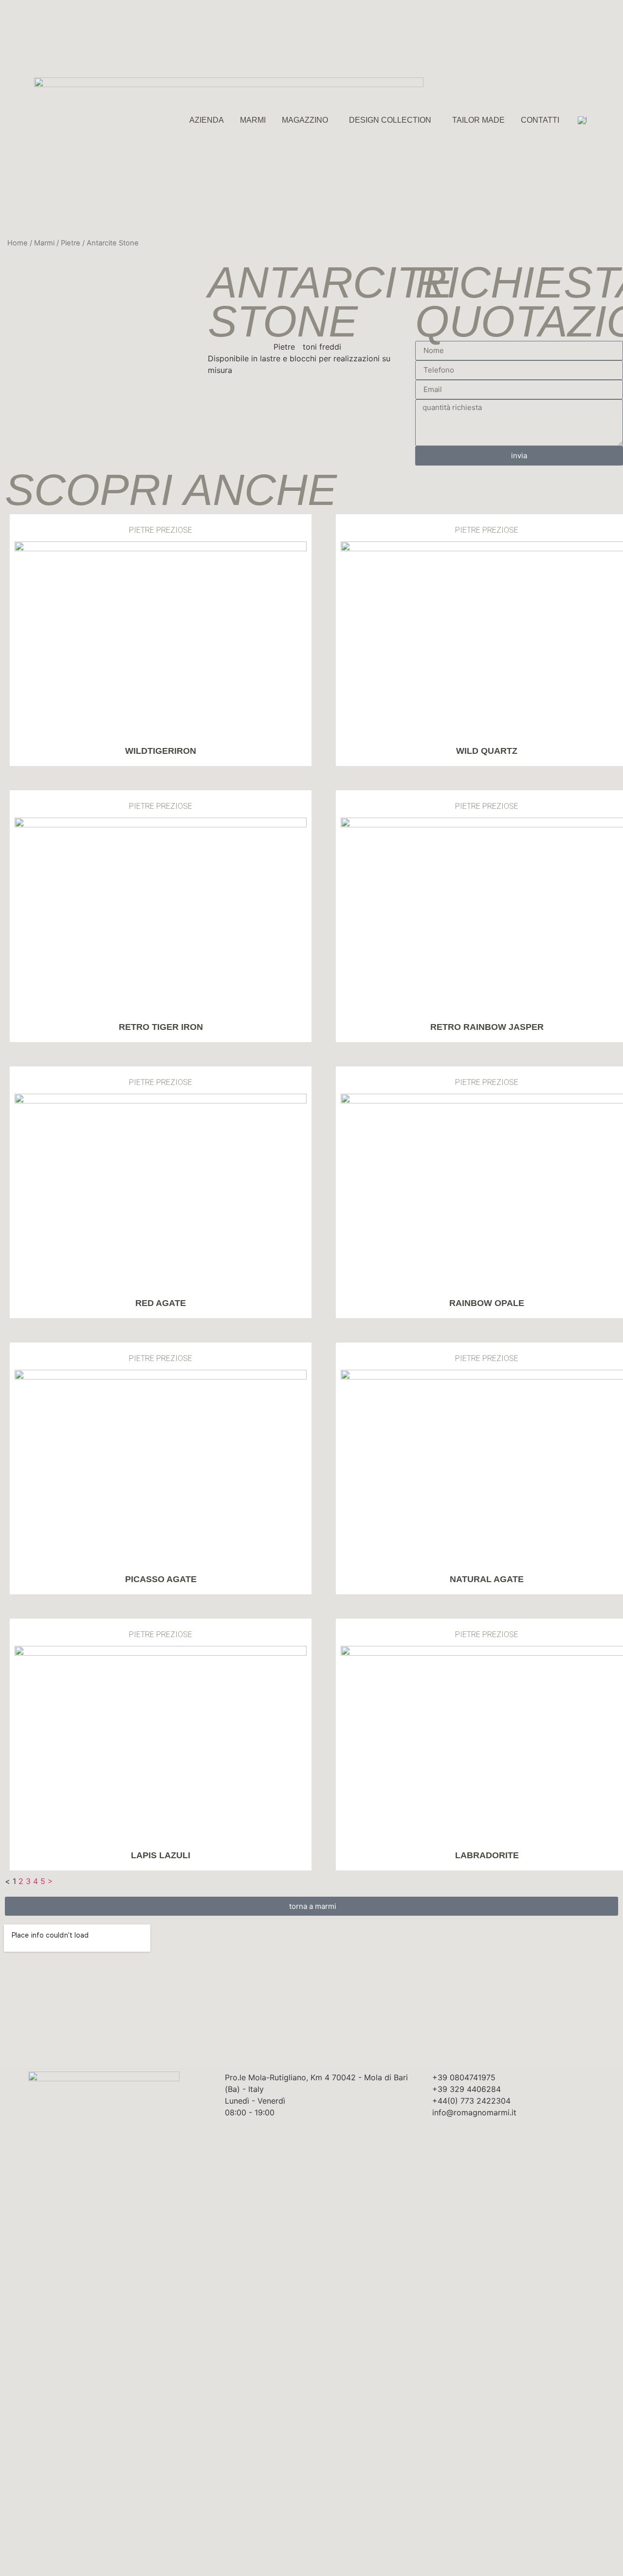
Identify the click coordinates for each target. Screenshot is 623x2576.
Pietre (71, 243)
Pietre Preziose (161, 530)
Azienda (207, 120)
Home (18, 243)
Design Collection (390, 120)
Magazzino (305, 120)
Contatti (540, 120)
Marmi (253, 120)
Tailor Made (478, 120)
